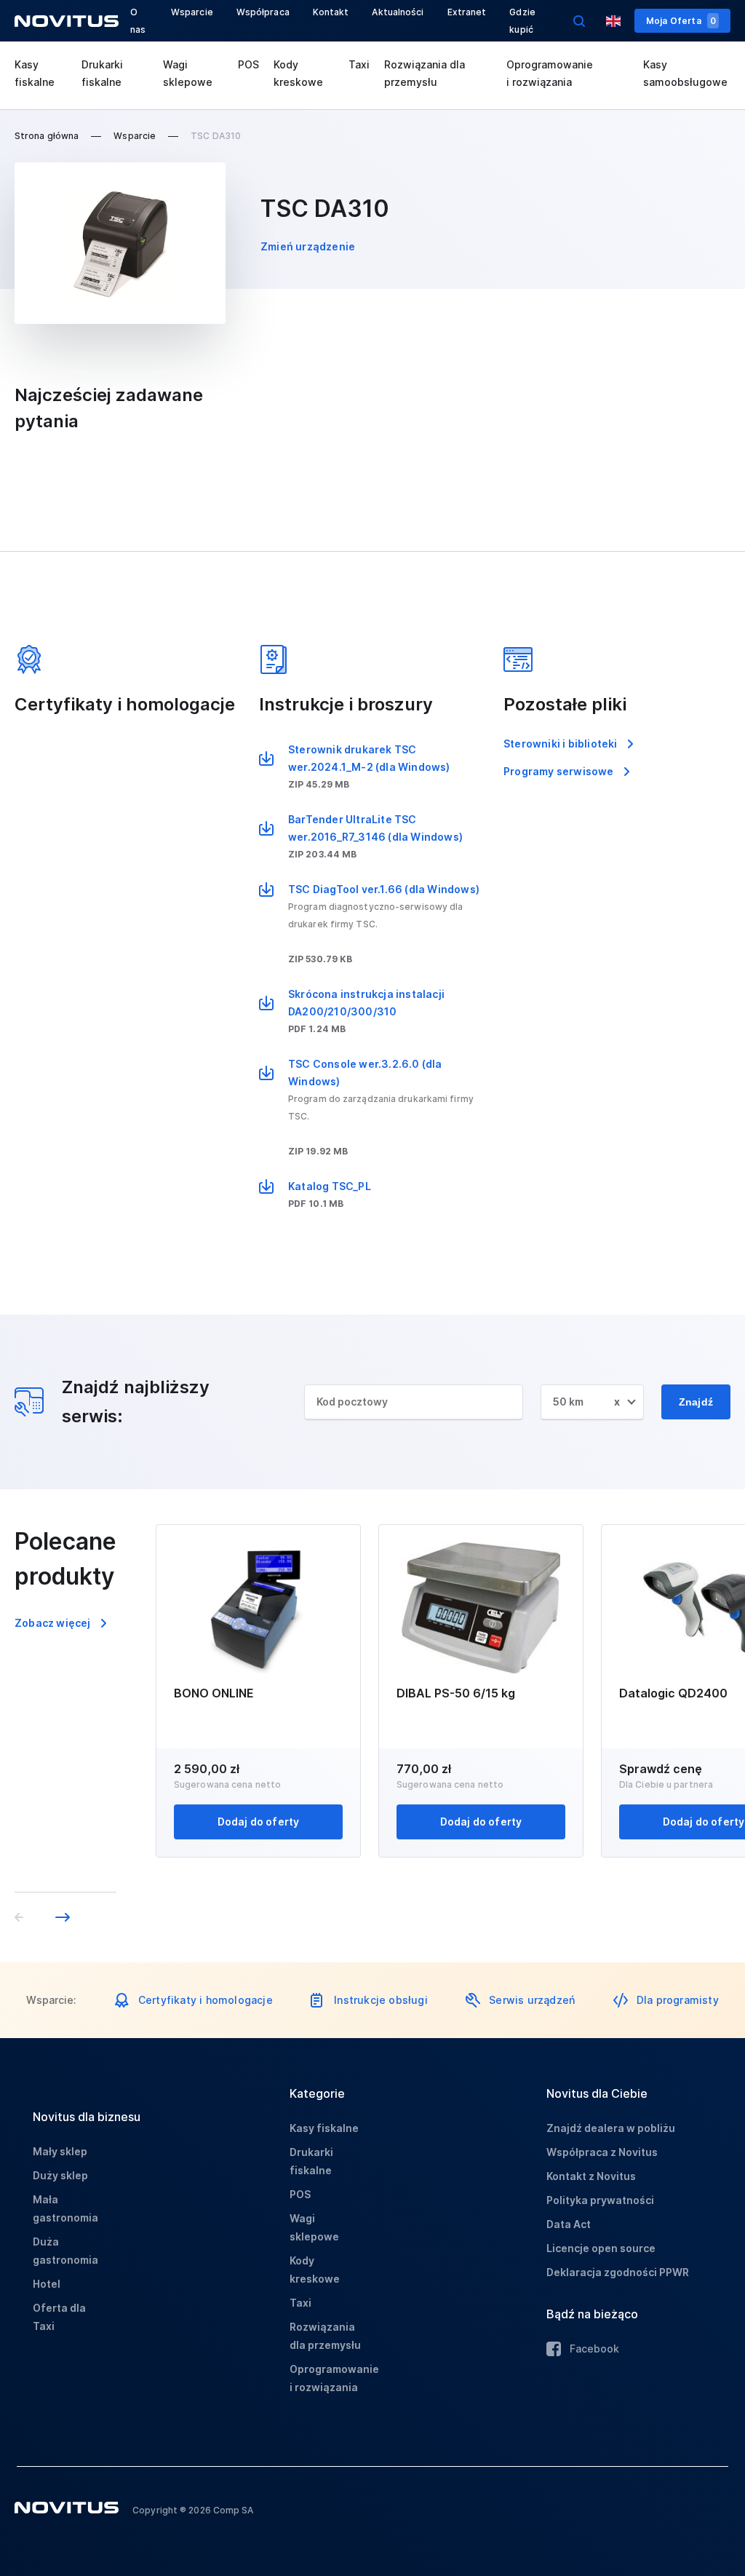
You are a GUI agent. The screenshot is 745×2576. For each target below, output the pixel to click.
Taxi (359, 64)
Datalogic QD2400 (673, 1693)
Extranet (467, 12)
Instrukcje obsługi (381, 2000)
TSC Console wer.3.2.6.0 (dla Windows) (365, 1073)
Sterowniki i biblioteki (561, 744)
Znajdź (696, 1402)
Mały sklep (60, 2151)
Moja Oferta (681, 21)
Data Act (569, 2224)
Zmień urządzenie (308, 246)
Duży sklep (60, 2175)
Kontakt (331, 12)
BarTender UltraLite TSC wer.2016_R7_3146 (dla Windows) (375, 828)
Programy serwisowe (559, 771)
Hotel (47, 2284)
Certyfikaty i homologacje (206, 2000)
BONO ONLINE (214, 1693)
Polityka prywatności (600, 2200)
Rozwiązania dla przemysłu (425, 73)
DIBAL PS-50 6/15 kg (456, 1693)
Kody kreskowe (298, 73)
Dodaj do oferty (259, 1822)
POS (248, 64)
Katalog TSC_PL (330, 1186)
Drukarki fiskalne (102, 73)
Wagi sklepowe (188, 73)
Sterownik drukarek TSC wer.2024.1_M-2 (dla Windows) (369, 758)
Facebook (594, 2349)
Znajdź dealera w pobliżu (611, 2128)
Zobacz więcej (53, 1623)
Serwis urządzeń (532, 2000)
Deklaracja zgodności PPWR (618, 2272)
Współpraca (263, 12)
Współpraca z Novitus (602, 2152)
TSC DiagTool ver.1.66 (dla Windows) (384, 889)
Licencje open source (601, 2248)
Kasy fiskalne (35, 73)
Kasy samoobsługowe (685, 73)
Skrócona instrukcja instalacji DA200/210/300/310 (366, 1003)
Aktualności (398, 12)
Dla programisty (678, 2000)
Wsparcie (192, 12)
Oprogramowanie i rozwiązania (550, 73)
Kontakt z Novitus (591, 2176)
